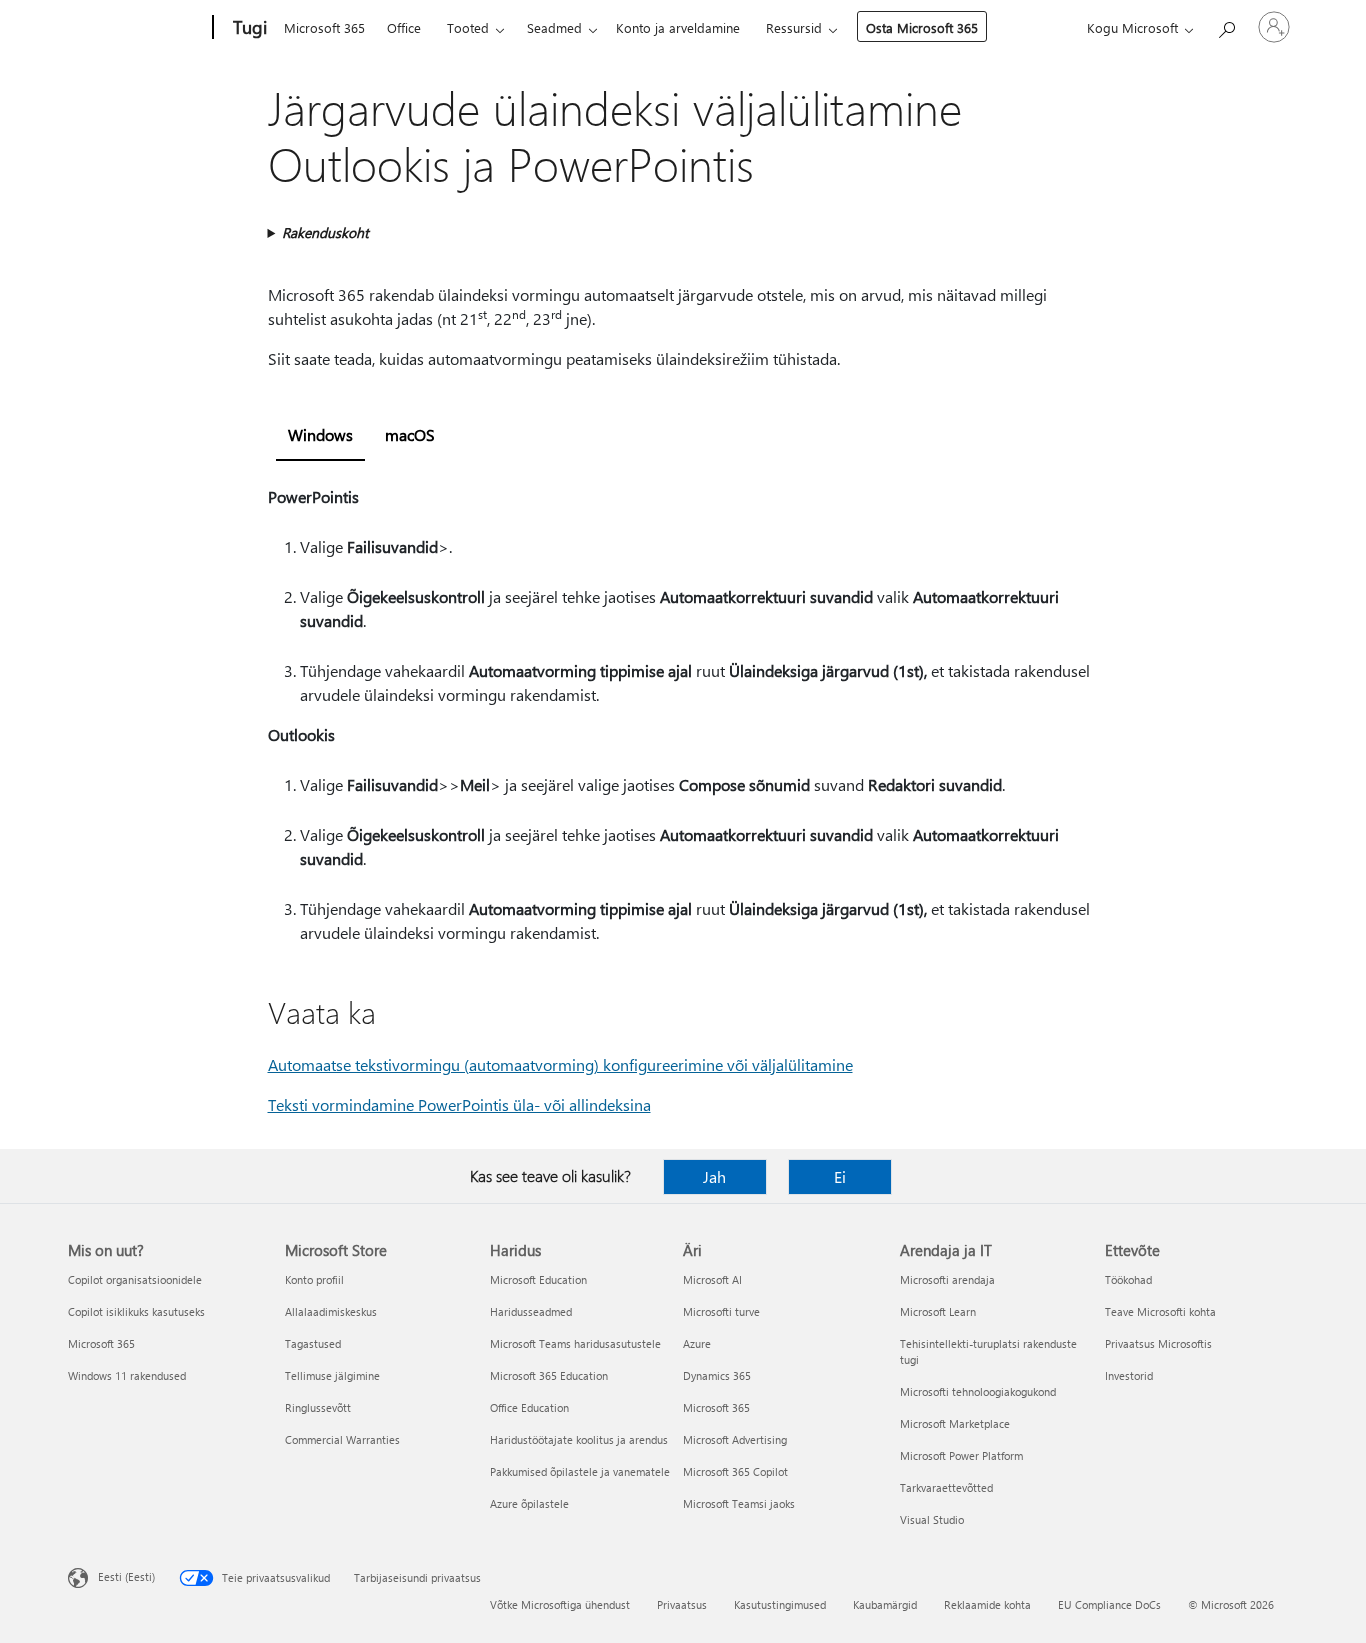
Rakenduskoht (325, 232)
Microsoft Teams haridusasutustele (575, 1343)
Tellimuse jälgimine (332, 1375)
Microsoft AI (712, 1279)
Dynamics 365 (717, 1375)
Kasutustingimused (780, 1604)
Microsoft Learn (938, 1311)
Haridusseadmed (531, 1311)
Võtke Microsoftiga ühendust (560, 1604)
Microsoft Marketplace (955, 1423)
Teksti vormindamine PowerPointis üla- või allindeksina (459, 1104)
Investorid (1129, 1375)
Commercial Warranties (342, 1439)
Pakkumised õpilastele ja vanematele (580, 1471)
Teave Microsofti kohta (1160, 1311)
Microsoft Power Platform (961, 1455)
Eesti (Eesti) (126, 1576)
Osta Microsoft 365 (922, 27)
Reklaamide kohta (987, 1604)
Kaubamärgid (885, 1604)
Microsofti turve (721, 1311)
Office (404, 27)
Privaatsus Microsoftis (1158, 1343)
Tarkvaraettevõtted (946, 1487)
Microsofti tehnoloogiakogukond (978, 1391)
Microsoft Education (538, 1279)
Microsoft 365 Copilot (735, 1471)
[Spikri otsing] (1226, 25)
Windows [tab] (320, 434)
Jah (714, 1176)
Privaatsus (682, 1604)
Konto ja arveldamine (678, 27)
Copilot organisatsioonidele (135, 1279)
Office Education (529, 1407)
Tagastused (313, 1343)
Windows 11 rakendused (127, 1375)
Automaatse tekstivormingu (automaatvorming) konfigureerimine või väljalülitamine (560, 1064)
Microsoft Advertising (735, 1439)
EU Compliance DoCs (1109, 1604)
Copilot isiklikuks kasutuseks (136, 1311)
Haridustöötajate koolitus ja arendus (579, 1439)
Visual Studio (932, 1519)
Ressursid (794, 27)
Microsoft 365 (324, 27)
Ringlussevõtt (318, 1407)
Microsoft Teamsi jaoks (739, 1503)
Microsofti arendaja (947, 1279)
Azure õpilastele (529, 1503)
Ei (840, 1176)
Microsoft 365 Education (549, 1375)
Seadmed (554, 27)
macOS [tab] (410, 434)
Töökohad (1128, 1279)
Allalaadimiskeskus (331, 1311)
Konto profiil (314, 1279)
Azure (697, 1343)
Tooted (468, 27)
